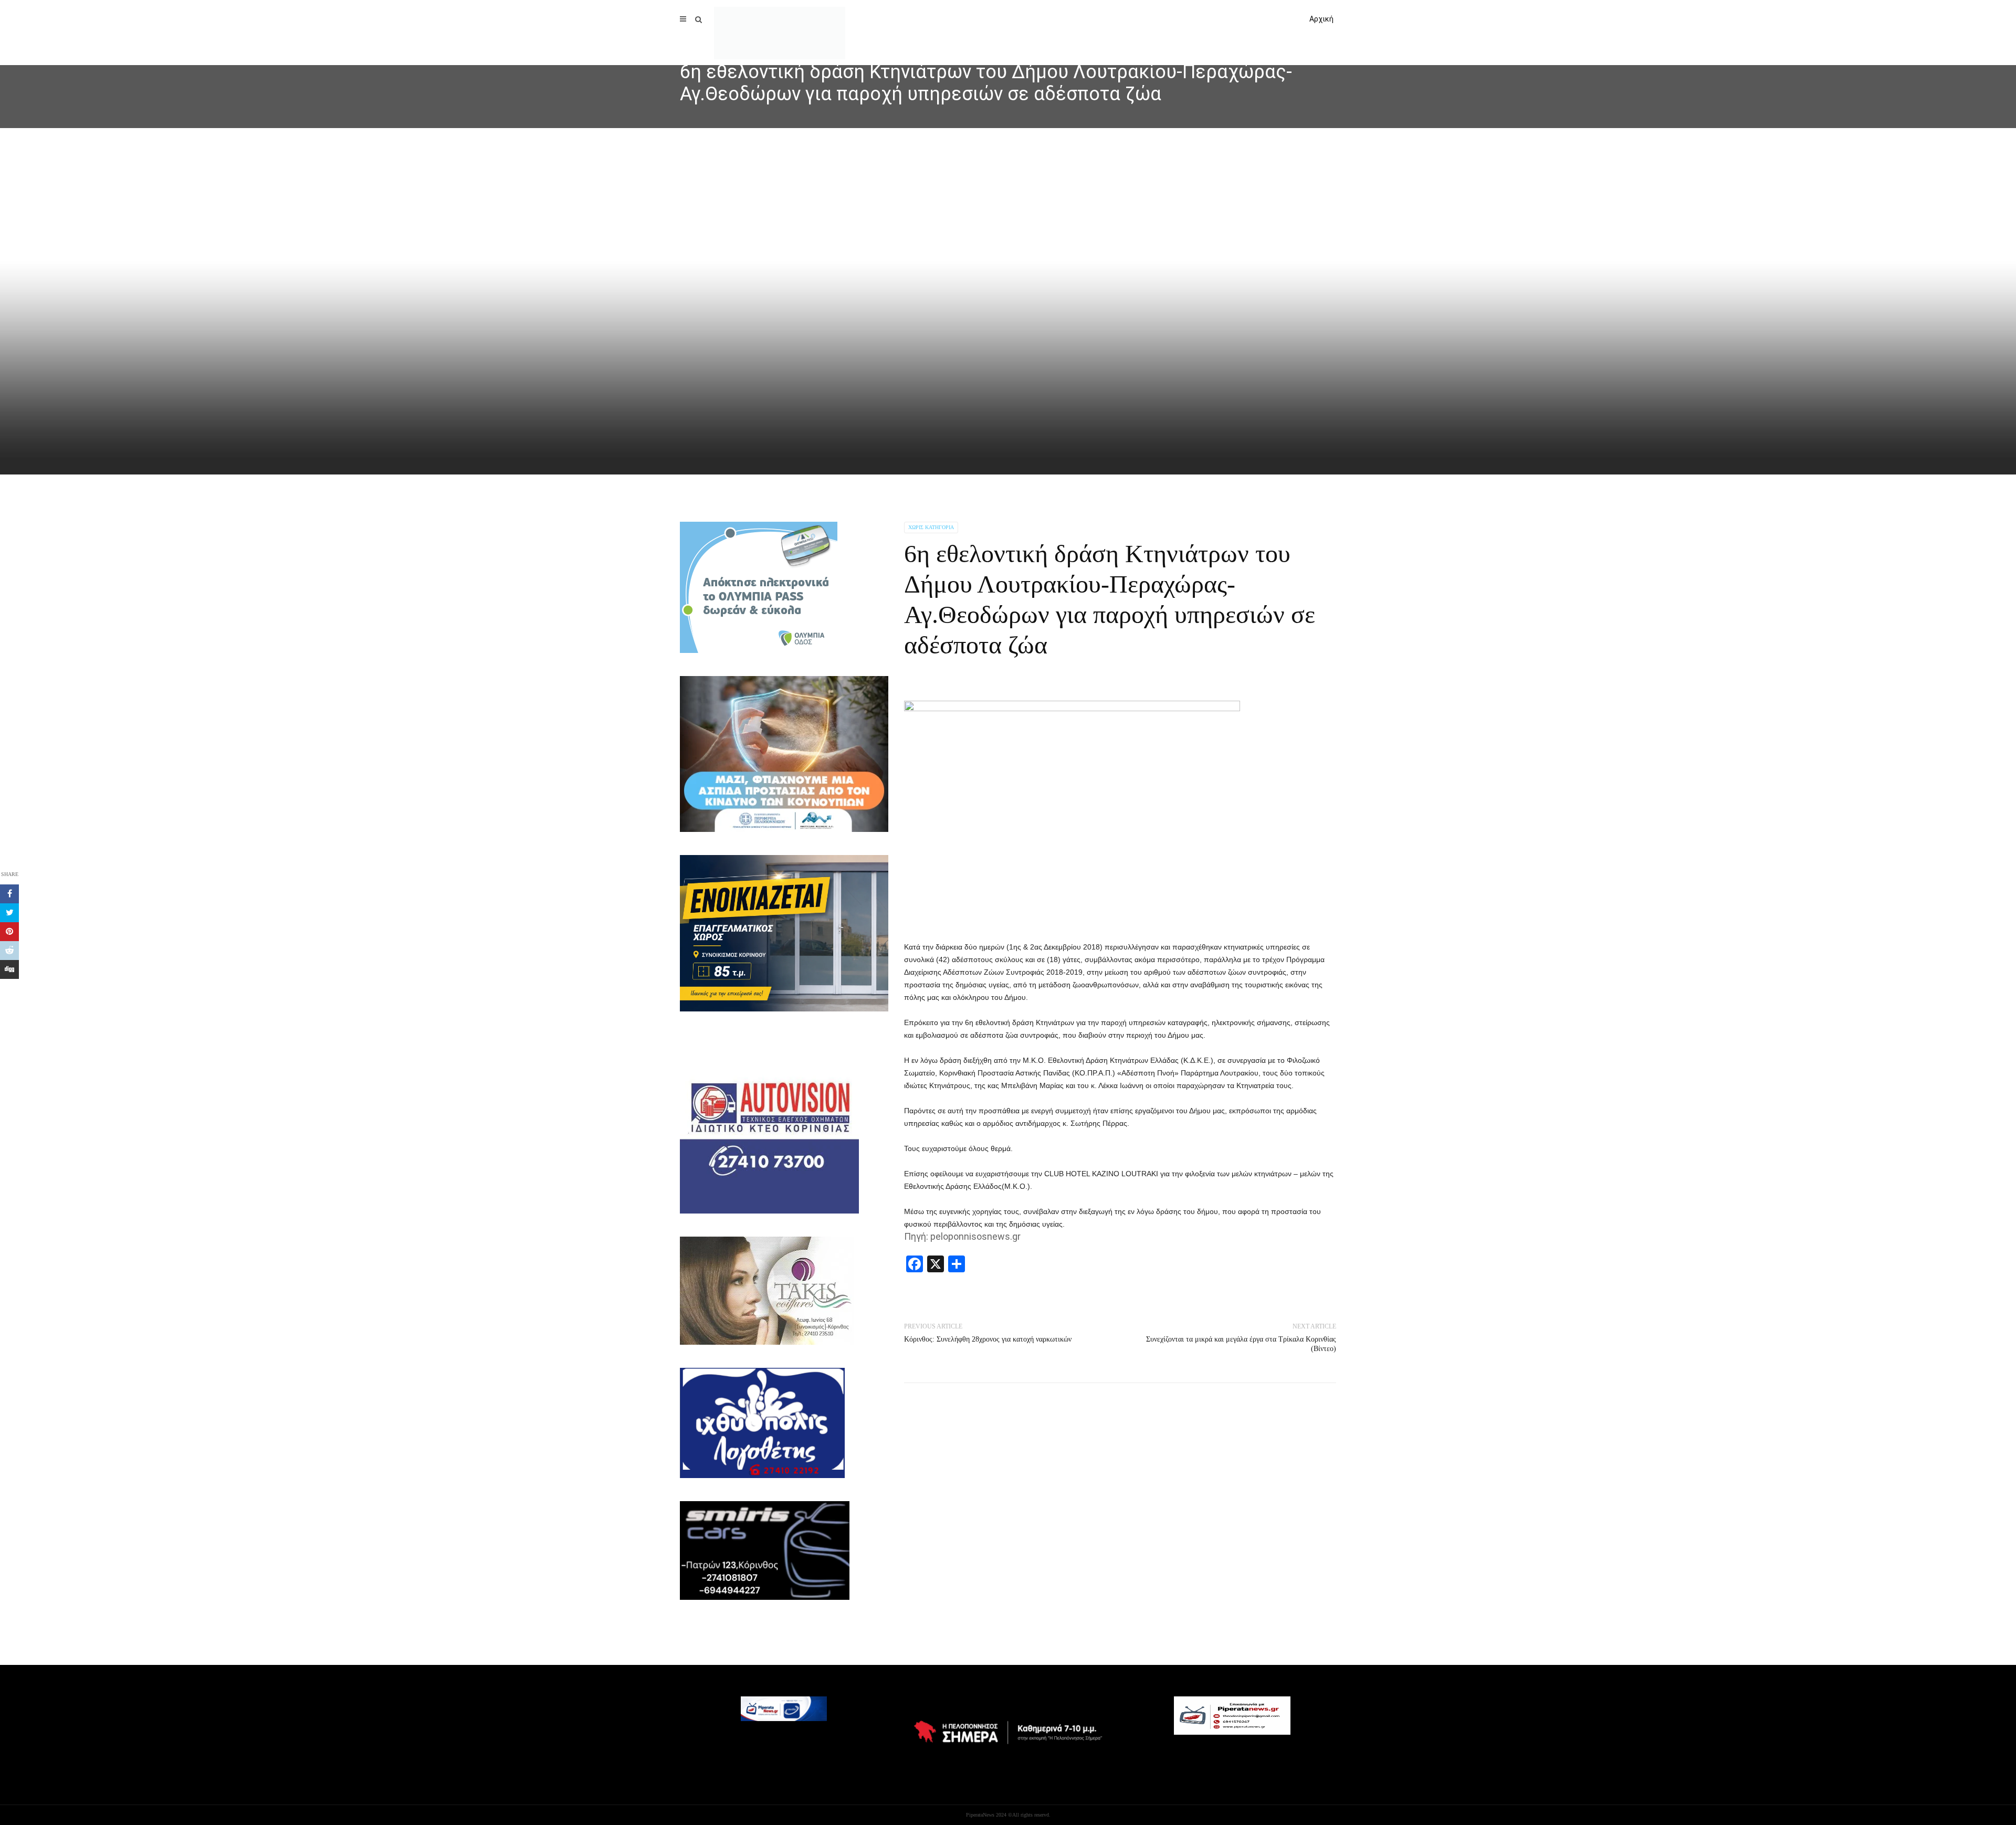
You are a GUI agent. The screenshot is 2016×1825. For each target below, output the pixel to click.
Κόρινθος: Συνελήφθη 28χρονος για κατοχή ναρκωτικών (988, 1339)
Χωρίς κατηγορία (931, 527)
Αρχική (1321, 19)
